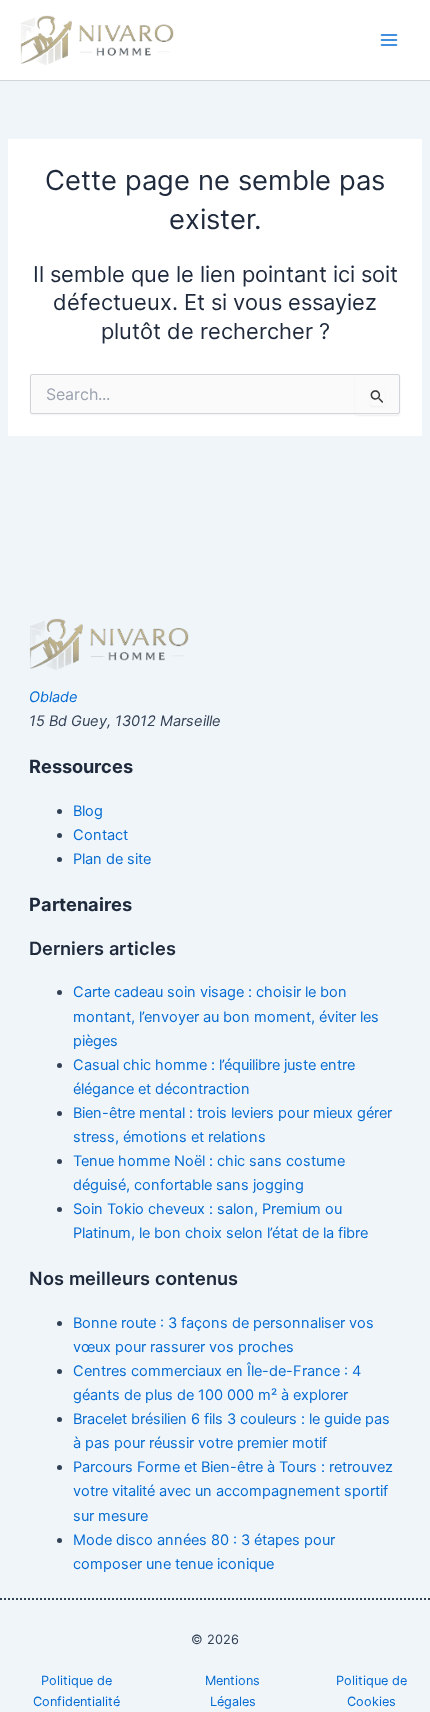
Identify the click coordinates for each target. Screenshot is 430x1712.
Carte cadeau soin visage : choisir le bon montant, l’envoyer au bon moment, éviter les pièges (226, 1016)
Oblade (53, 697)
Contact (100, 835)
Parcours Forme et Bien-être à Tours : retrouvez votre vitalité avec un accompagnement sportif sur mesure (233, 1491)
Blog (88, 811)
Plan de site (112, 859)
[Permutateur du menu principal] (389, 40)
